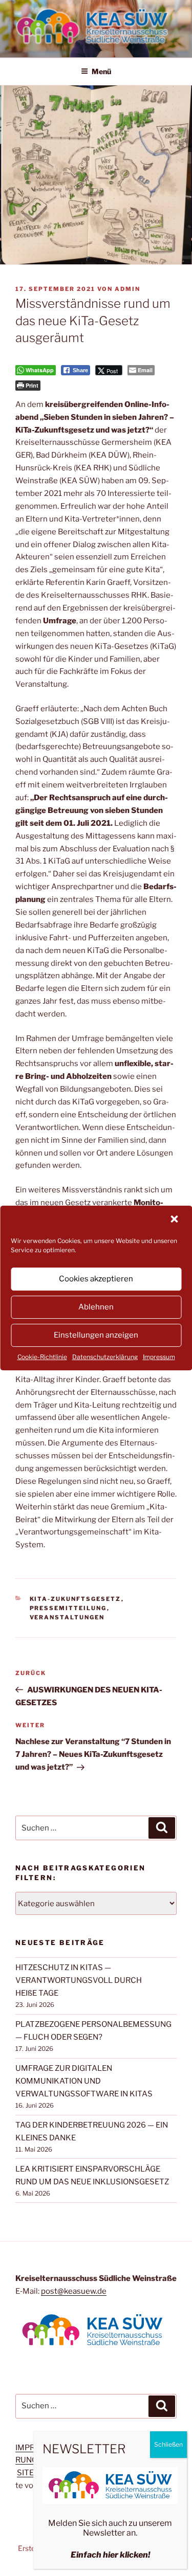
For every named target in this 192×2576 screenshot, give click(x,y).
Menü (101, 71)
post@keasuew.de (74, 2291)
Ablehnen (96, 1307)
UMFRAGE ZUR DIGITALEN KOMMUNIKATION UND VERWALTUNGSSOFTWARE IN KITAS (84, 2081)
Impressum (159, 1357)
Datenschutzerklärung (105, 1357)
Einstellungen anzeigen (96, 1335)
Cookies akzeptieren (96, 1279)
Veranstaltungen (67, 1617)
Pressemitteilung (68, 1608)
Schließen (168, 2444)
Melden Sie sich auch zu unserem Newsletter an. (110, 2528)
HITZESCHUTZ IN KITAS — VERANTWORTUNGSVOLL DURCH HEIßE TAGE (79, 1980)
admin (127, 289)
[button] (175, 1220)
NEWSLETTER (84, 2449)
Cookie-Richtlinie (42, 1357)
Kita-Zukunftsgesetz (76, 1599)
